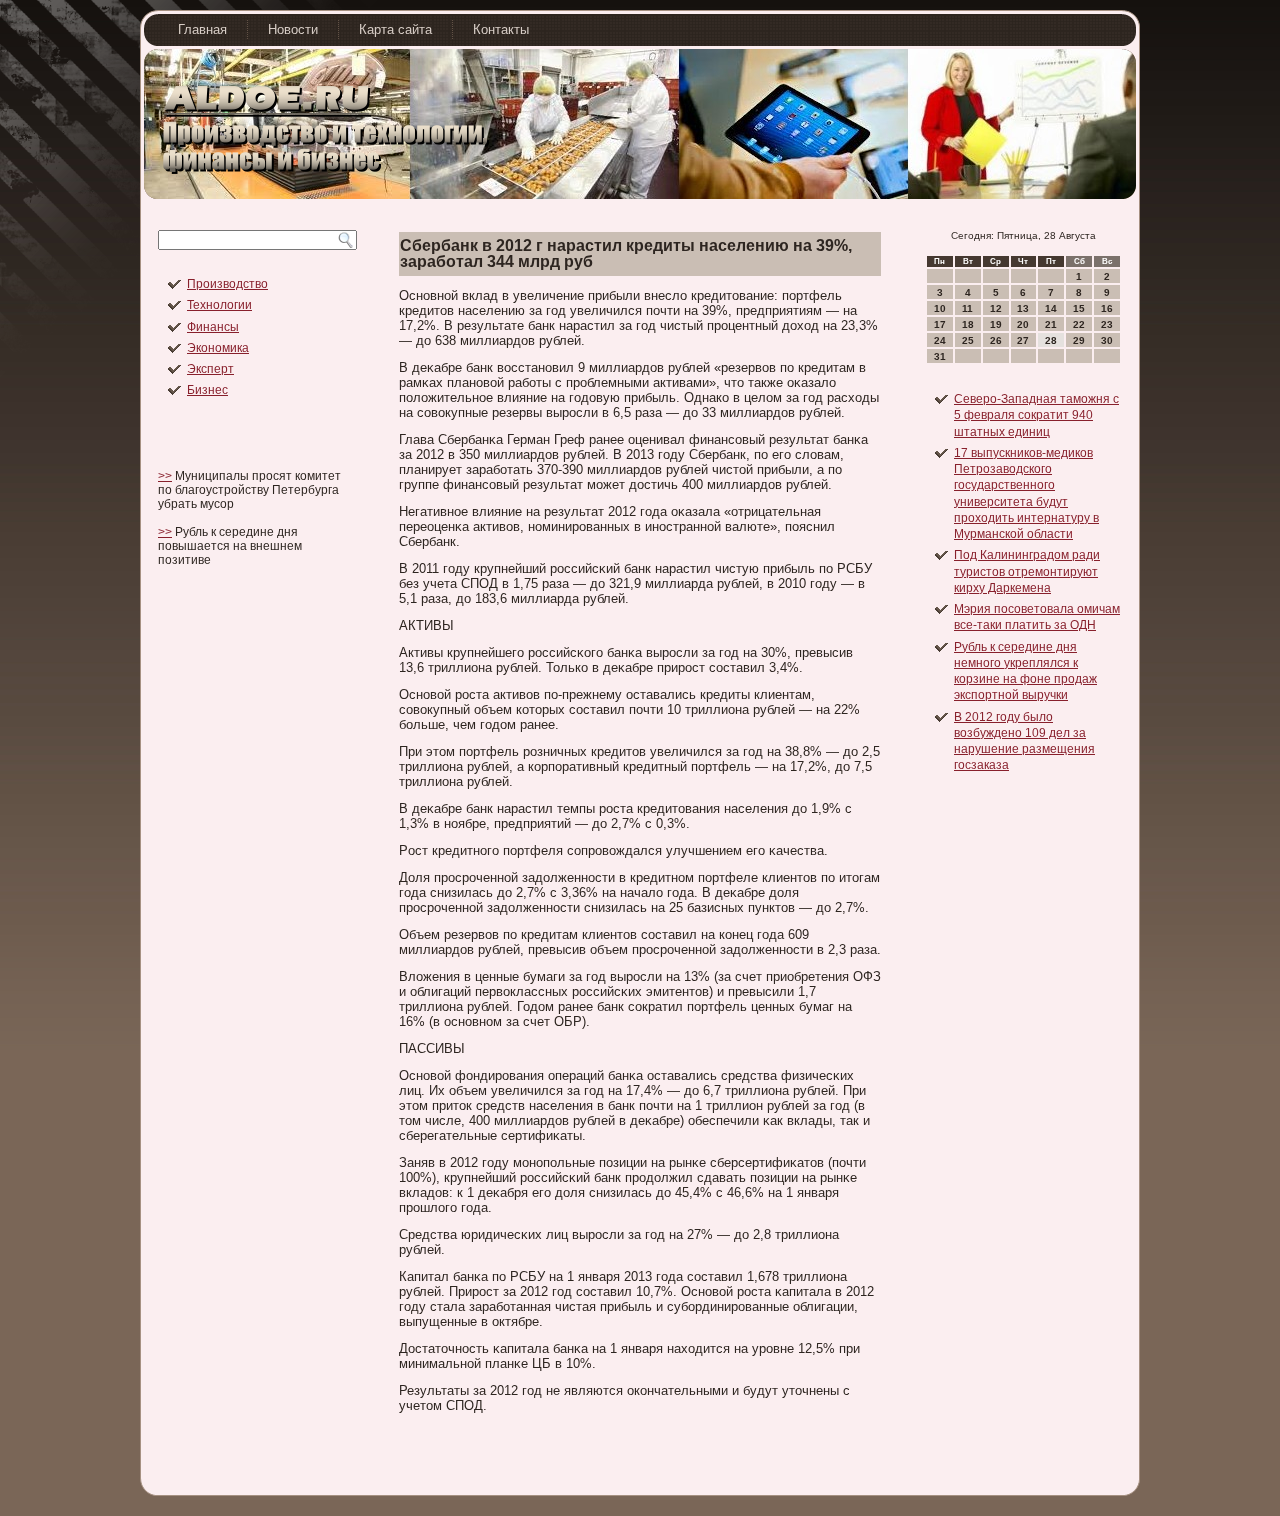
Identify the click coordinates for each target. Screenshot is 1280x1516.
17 (940, 324)
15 (1079, 308)
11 (967, 308)
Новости (293, 29)
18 (968, 324)
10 (940, 308)
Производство (227, 284)
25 (968, 340)
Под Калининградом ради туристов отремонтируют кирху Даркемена (1027, 571)
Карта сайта (395, 29)
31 (940, 356)
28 (1051, 340)
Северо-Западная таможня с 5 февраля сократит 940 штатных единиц (1036, 415)
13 (1023, 308)
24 (940, 340)
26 (996, 340)
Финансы (213, 327)
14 (1051, 308)
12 (996, 308)
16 (1107, 308)
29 (1079, 340)
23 (1107, 324)
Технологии (219, 305)
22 (1079, 324)
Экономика (218, 348)
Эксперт (210, 369)
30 (1107, 340)
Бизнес (207, 390)
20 (1023, 324)
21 (1051, 324)
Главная (202, 29)
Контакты (501, 29)
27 (1023, 340)
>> (165, 476)
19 (996, 324)
